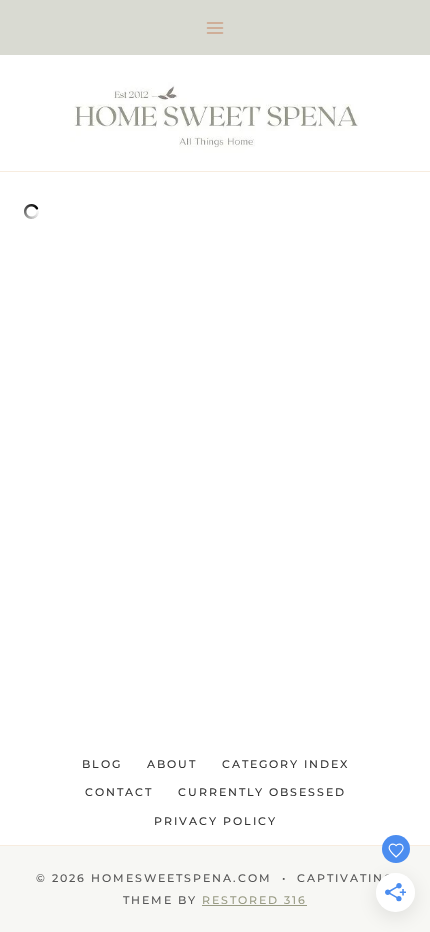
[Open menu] (215, 27)
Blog (102, 764)
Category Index (285, 764)
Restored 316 (254, 900)
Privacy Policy (215, 821)
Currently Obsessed (262, 792)
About (172, 764)
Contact (119, 792)
